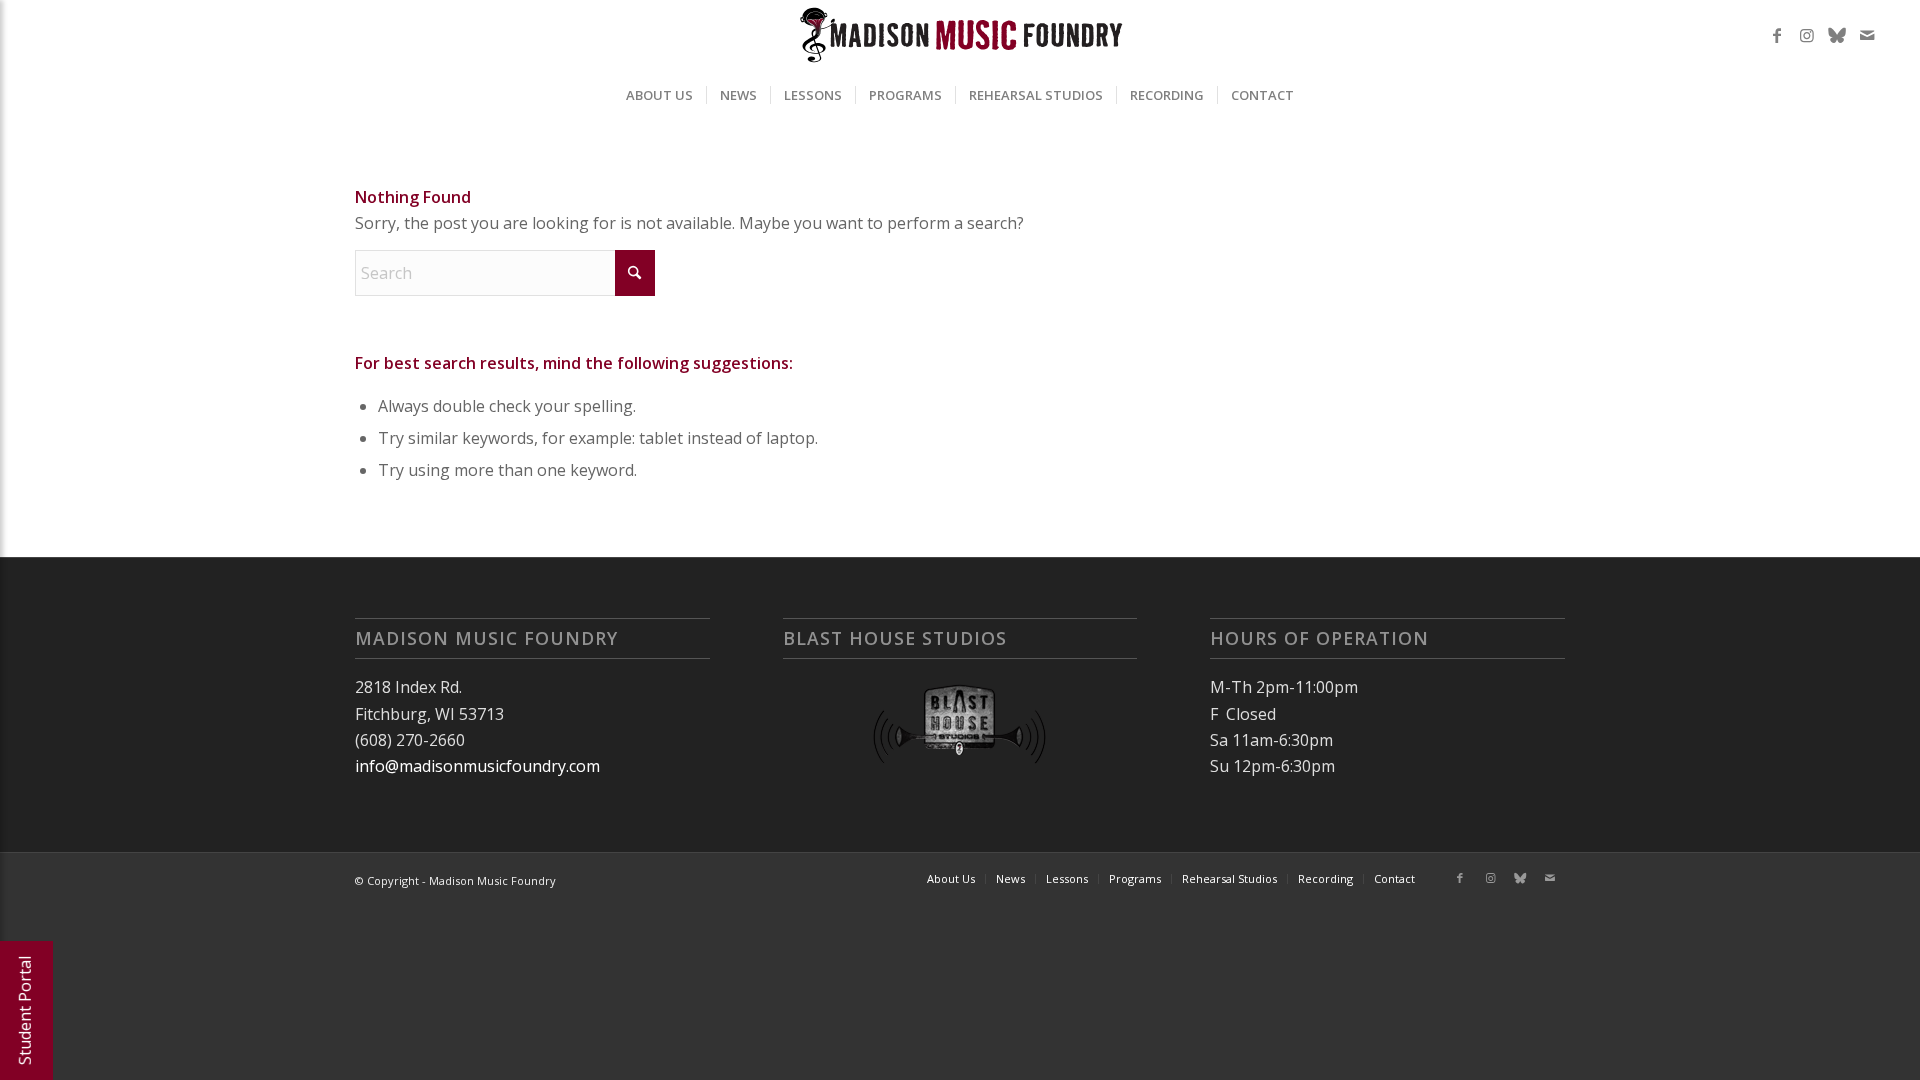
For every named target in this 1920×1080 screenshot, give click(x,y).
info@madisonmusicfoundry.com (477, 766)
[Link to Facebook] (1777, 35)
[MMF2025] (959, 35)
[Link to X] (1837, 35)
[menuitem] (659, 95)
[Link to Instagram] (1807, 35)
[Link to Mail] (1867, 35)
